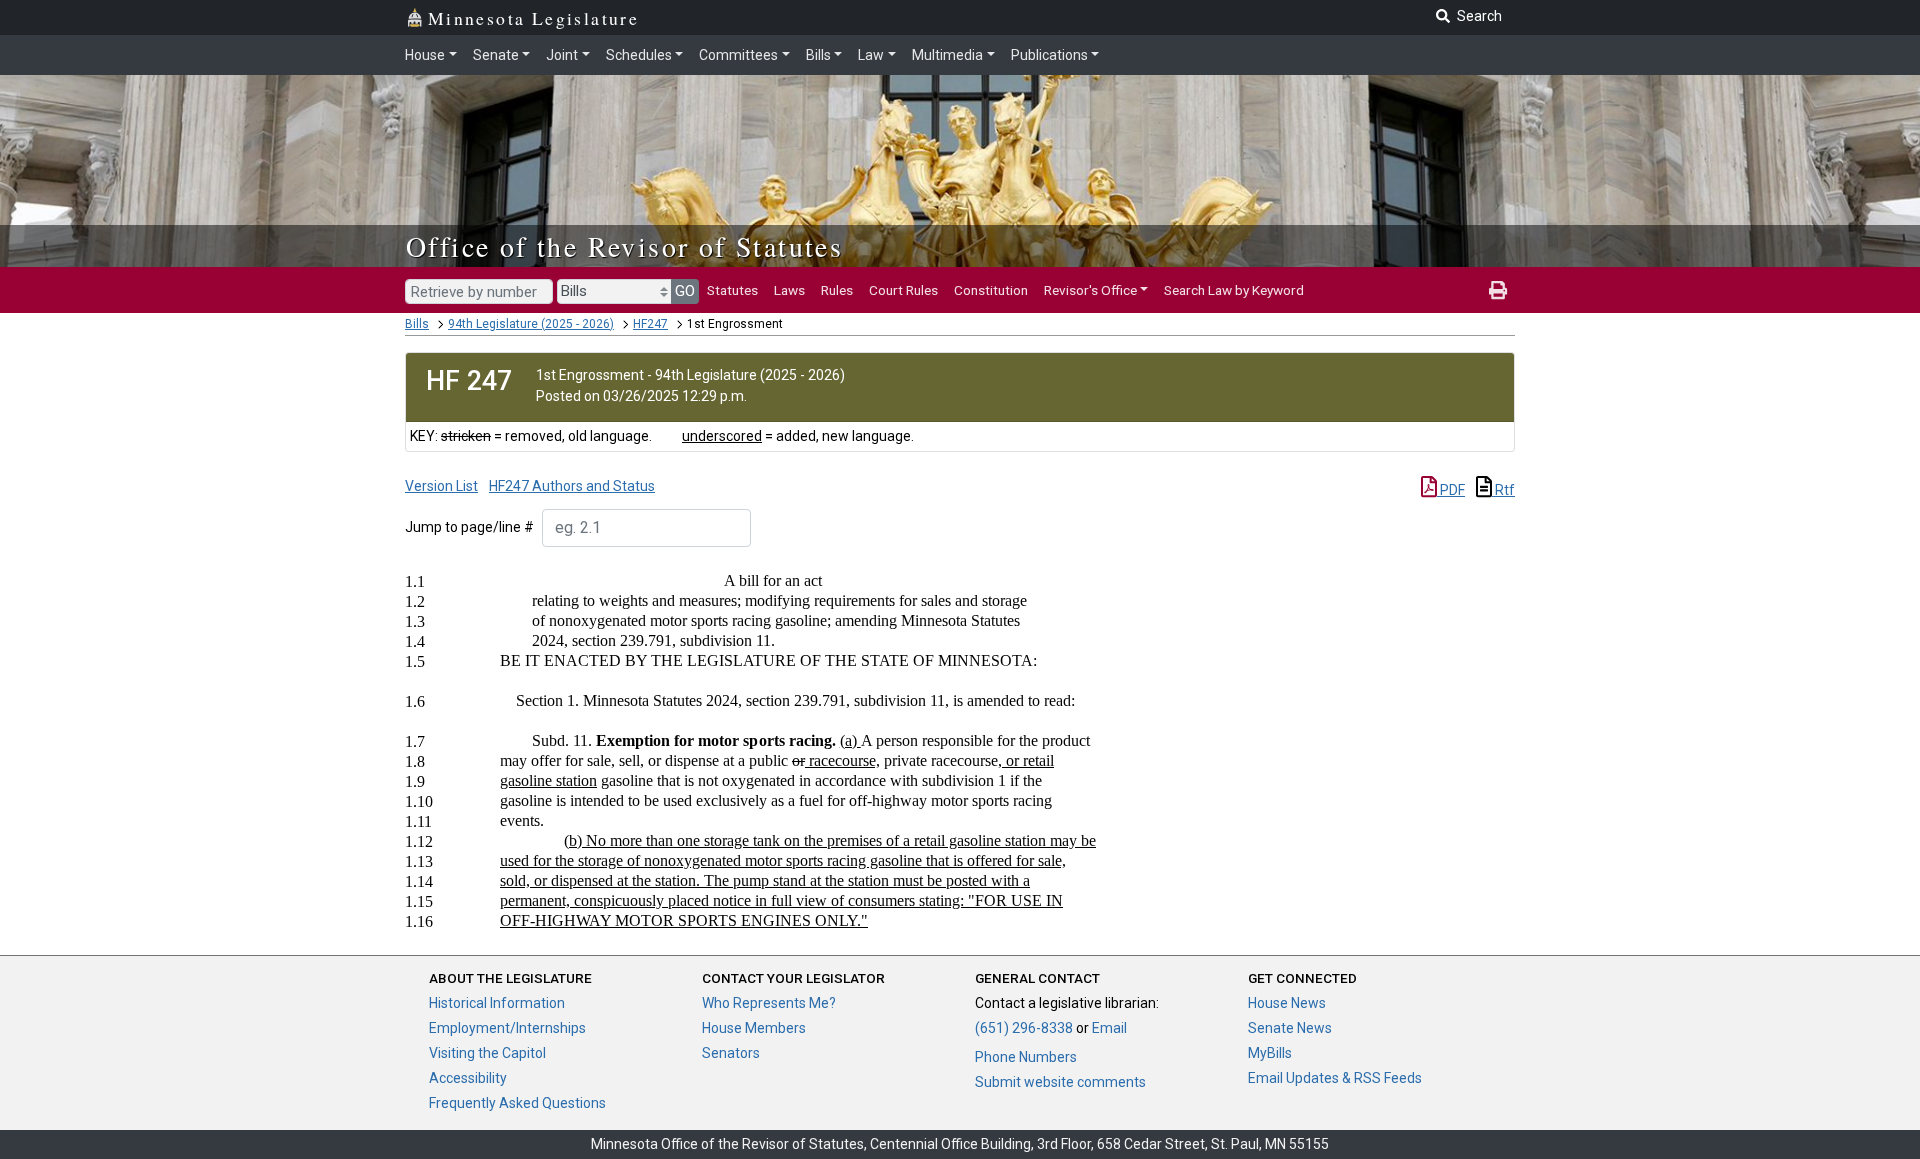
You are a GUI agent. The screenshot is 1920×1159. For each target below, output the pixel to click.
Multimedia (947, 55)
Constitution (991, 290)
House (425, 55)
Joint (562, 55)
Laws (789, 290)
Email (1109, 1028)
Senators (731, 1053)
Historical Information (497, 1003)
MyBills (1270, 1053)
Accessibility (468, 1078)
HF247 (650, 324)
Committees (738, 55)
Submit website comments (1060, 1082)
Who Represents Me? (769, 1003)
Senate (496, 55)
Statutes (732, 290)
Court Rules (903, 290)
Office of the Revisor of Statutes (624, 246)
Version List (441, 486)
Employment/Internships (507, 1028)
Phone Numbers (1026, 1057)
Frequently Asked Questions (517, 1103)
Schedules (639, 55)
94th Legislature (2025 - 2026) (531, 324)
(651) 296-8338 (1024, 1028)
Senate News (1290, 1028)
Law (871, 55)
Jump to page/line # (469, 527)
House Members (754, 1028)
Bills (818, 55)
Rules (837, 290)
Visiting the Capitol (487, 1053)
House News (1287, 1003)
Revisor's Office (1090, 290)
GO (685, 291)
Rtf (1503, 490)
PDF (1451, 490)
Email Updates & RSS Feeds (1335, 1078)
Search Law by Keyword (1234, 290)
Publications (1049, 55)
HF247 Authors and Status (572, 486)
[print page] (1498, 290)
